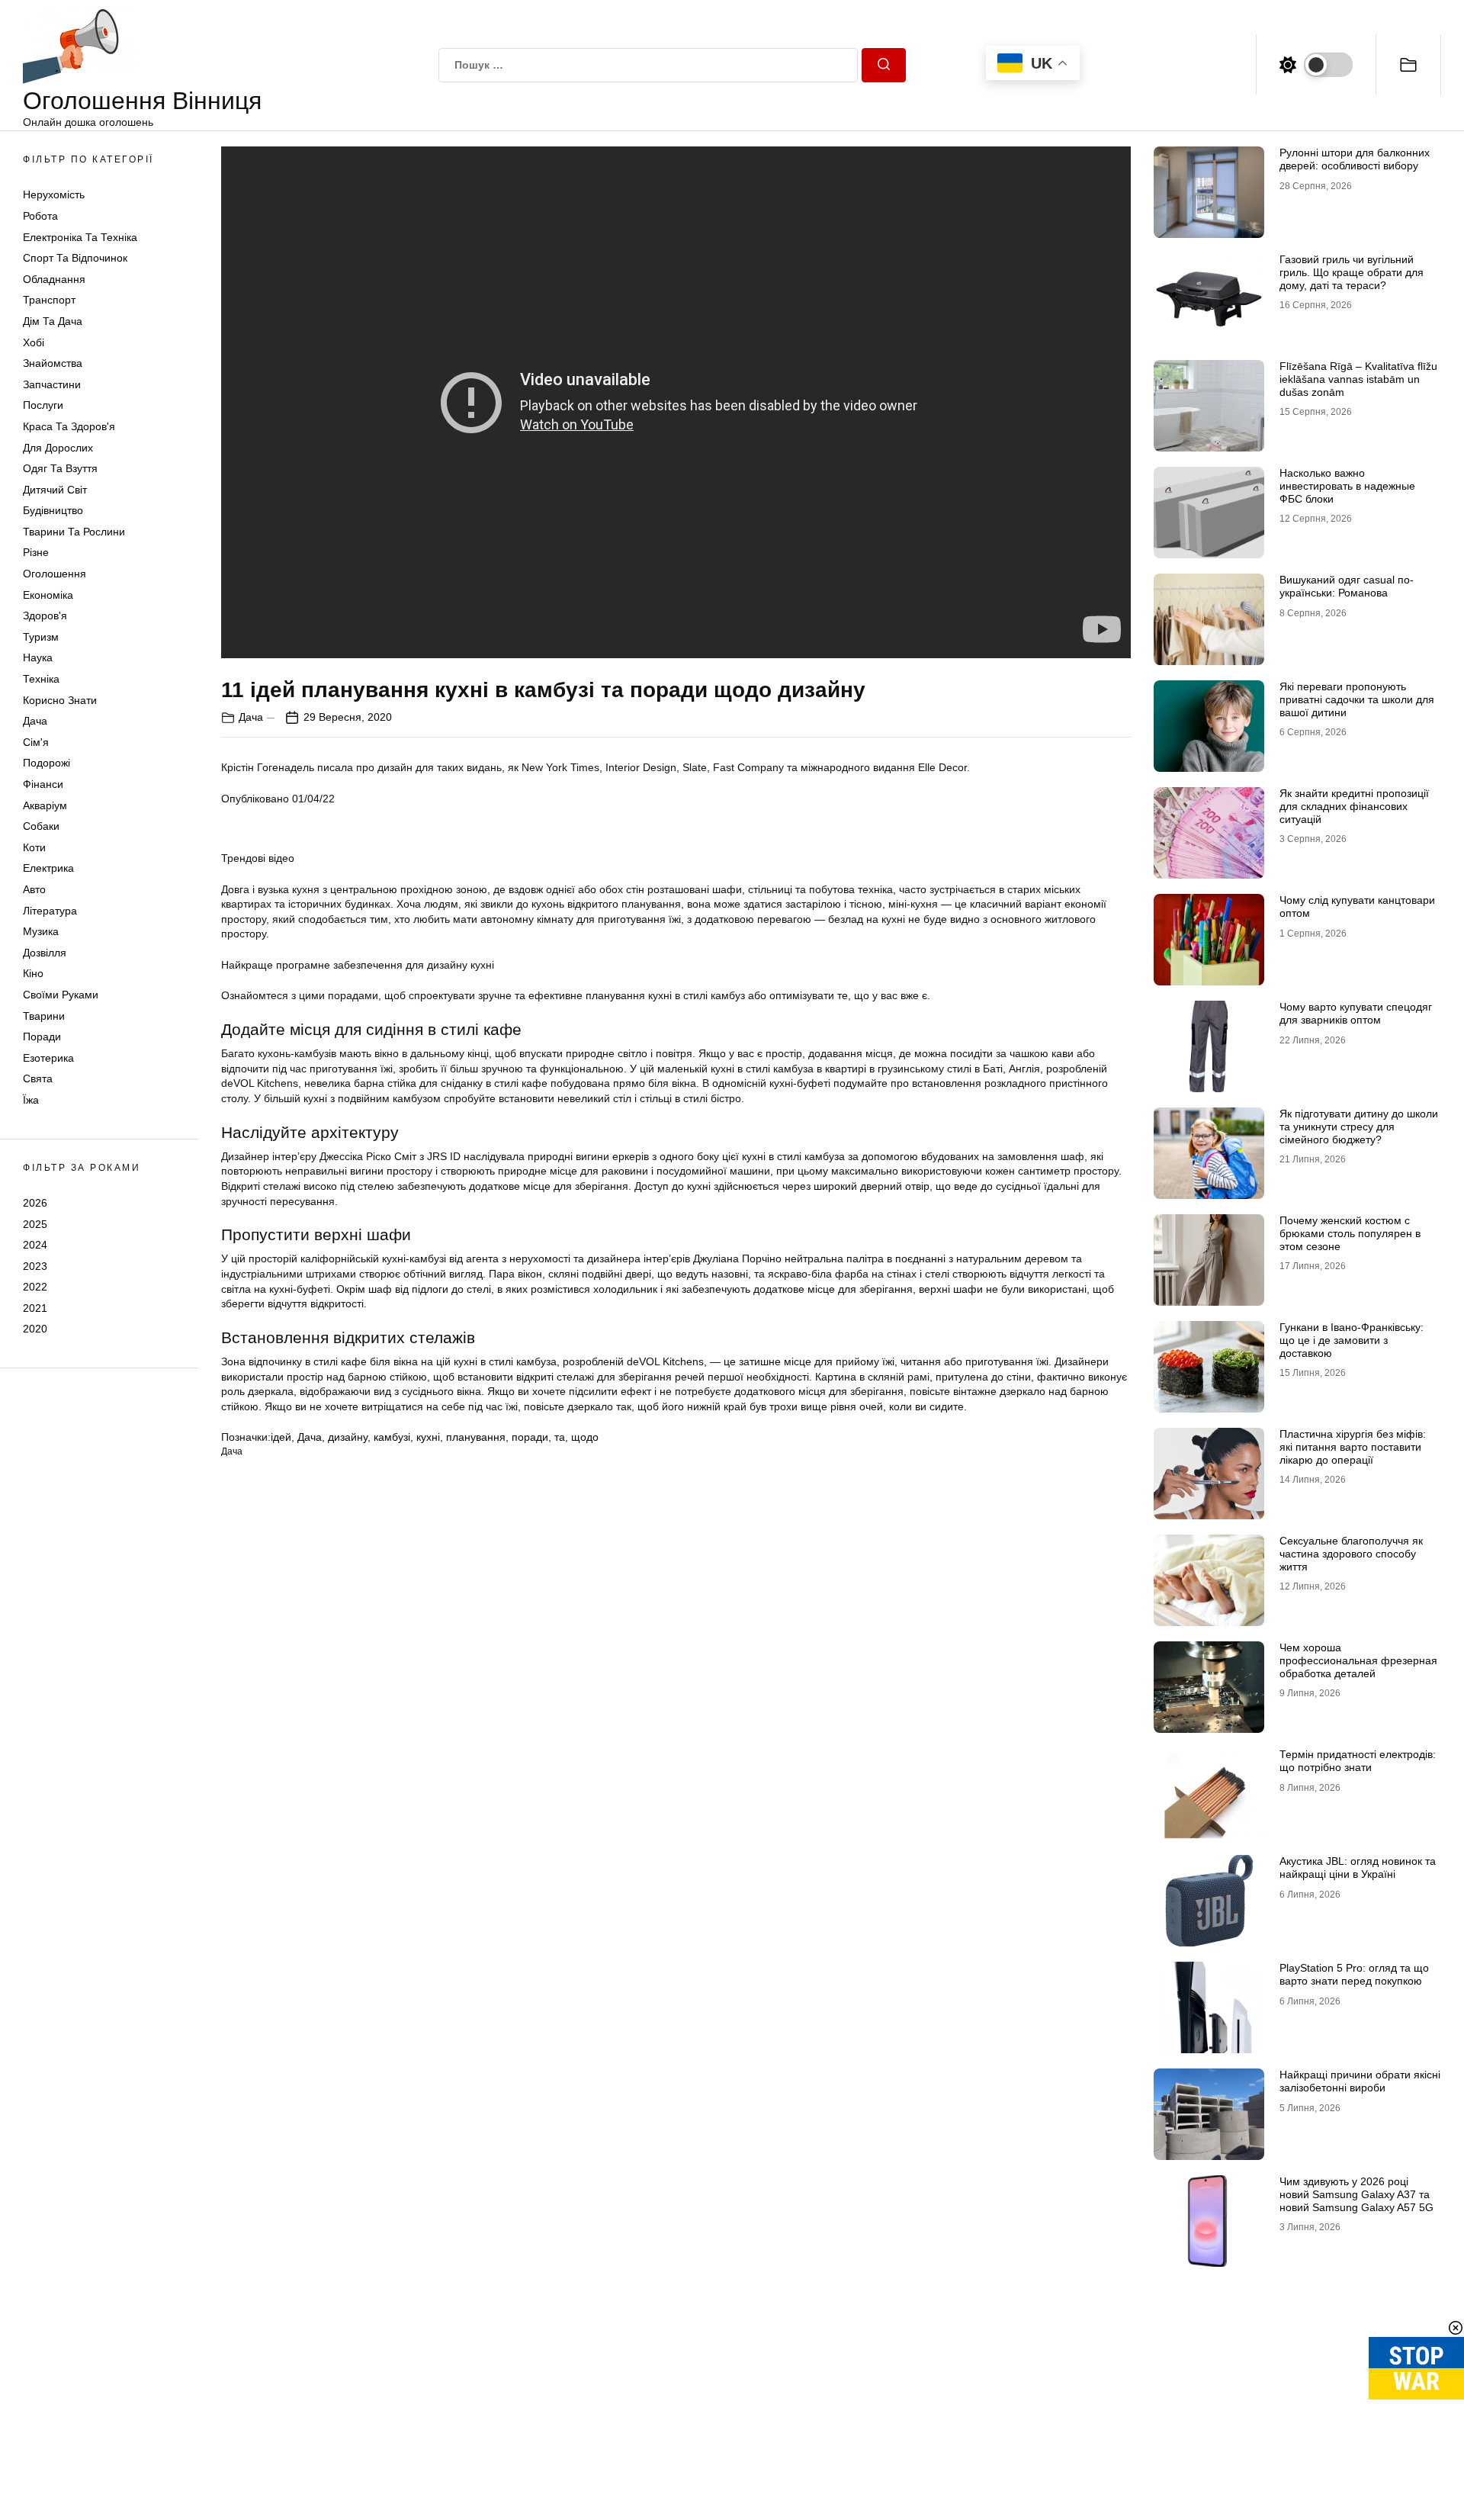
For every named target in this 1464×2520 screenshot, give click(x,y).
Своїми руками (61, 995)
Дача (35, 721)
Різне (36, 552)
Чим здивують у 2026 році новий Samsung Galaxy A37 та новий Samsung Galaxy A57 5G (1356, 2194)
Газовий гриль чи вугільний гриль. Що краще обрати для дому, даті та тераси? (1352, 272)
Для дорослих (58, 448)
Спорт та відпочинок (75, 258)
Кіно (33, 973)
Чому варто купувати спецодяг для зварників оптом (1356, 1013)
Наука (38, 657)
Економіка (48, 595)
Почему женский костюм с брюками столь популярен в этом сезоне (1350, 1233)
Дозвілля (45, 953)
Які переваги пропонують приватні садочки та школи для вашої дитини (1357, 699)
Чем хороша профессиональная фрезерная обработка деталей (1358, 1660)
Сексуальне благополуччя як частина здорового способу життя (1351, 1554)
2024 (35, 1245)
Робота (40, 216)
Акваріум (45, 805)
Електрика (48, 868)
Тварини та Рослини (74, 532)
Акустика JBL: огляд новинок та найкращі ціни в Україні (1358, 1867)
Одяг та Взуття (60, 468)
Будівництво (53, 510)
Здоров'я (45, 616)
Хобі (34, 342)
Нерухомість (54, 194)
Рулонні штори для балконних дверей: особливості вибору (1355, 159)
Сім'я (36, 742)
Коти (34, 847)
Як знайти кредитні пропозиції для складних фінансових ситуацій (1354, 806)
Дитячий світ (55, 490)
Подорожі (47, 763)
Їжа (31, 1100)
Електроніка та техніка (80, 237)
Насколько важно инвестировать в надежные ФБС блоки (1347, 486)
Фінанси (43, 784)
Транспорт (49, 300)
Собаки (41, 826)
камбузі (392, 1437)
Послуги (43, 405)
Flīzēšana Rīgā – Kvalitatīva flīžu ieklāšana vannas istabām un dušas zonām (1358, 379)
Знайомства (53, 363)
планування (476, 1437)
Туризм (41, 637)
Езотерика (48, 1058)
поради (530, 1437)
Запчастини (52, 384)
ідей (281, 1437)
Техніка (41, 679)
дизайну (348, 1437)
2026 (35, 1203)
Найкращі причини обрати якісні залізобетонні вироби (1360, 2081)
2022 (35, 1287)
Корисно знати (60, 700)
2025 (35, 1223)
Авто (34, 889)
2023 (35, 1266)
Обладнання (54, 279)
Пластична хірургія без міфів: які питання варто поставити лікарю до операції (1353, 1447)
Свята (38, 1078)
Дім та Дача (53, 321)
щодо (585, 1437)
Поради (42, 1037)
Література (50, 911)
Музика (41, 931)
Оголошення (55, 574)
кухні (428, 1437)
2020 (35, 1329)
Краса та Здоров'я (69, 426)
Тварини (44, 1016)
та (560, 1437)
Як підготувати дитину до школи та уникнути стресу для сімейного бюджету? (1359, 1127)
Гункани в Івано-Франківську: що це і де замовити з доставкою (1352, 1340)
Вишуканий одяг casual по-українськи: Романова (1347, 586)
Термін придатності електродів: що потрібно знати (1358, 1761)
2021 (35, 1308)
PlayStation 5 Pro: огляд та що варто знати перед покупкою (1354, 1974)
